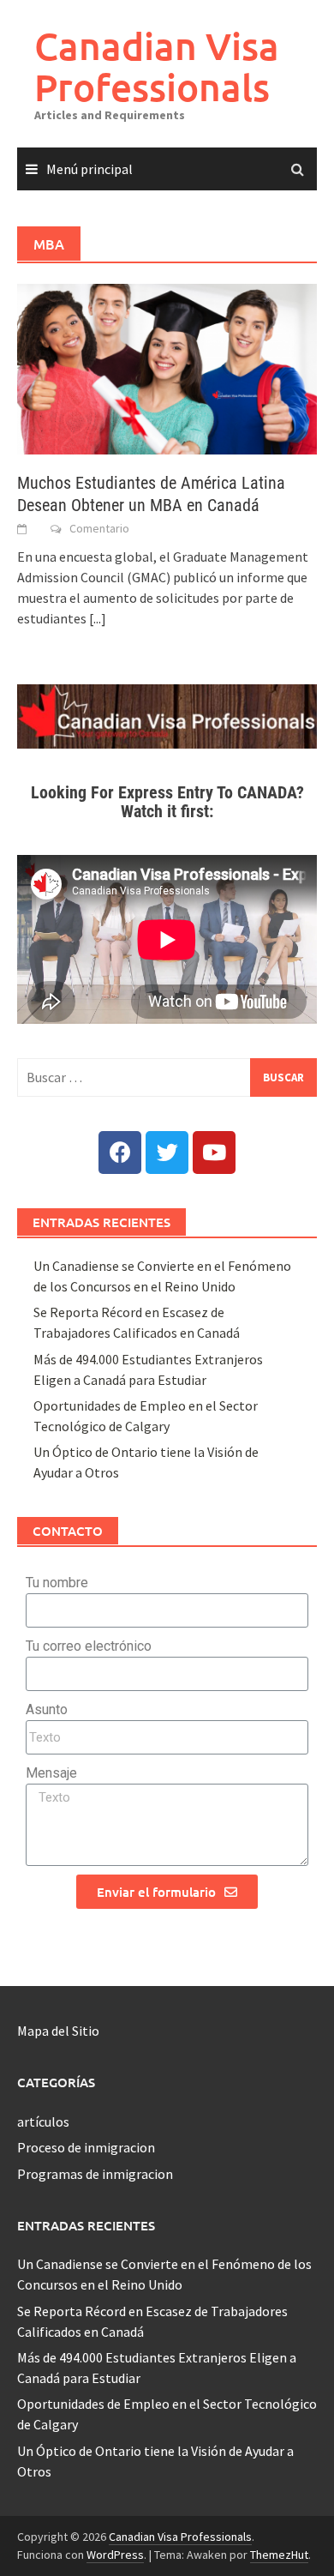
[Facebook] (120, 1153)
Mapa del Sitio (58, 2031)
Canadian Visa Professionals (157, 66)
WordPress (115, 2555)
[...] (98, 618)
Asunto (47, 1709)
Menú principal (89, 169)
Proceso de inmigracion (86, 2147)
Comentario (99, 528)
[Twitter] (167, 1153)
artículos (43, 2122)
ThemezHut (279, 2555)
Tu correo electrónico (89, 1646)
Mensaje (51, 1773)
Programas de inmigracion (95, 2174)
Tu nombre (57, 1583)
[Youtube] (214, 1153)
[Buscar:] (167, 1077)
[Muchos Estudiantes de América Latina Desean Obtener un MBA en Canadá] (167, 367)
